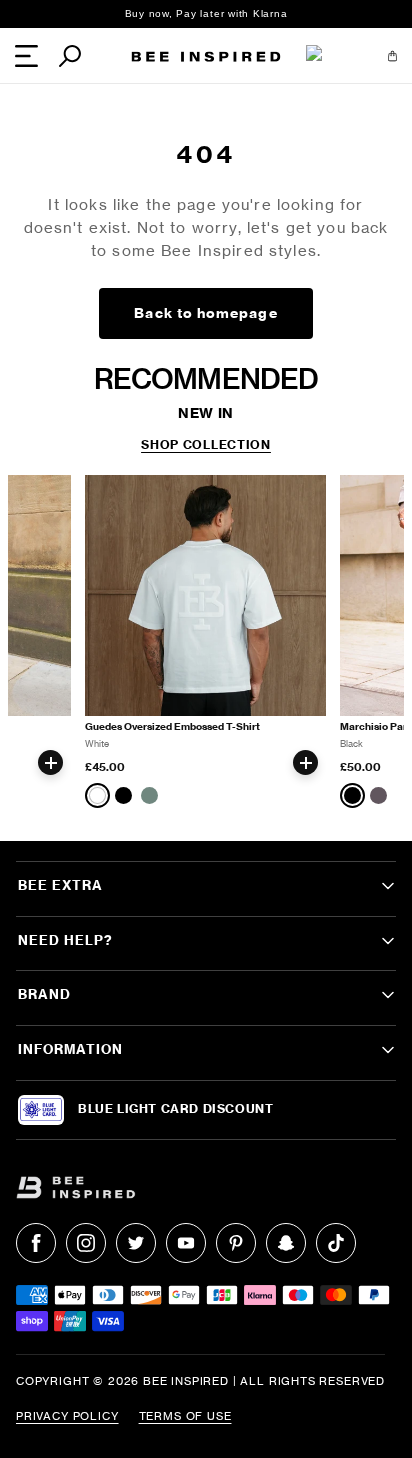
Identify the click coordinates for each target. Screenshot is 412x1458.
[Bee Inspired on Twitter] (136, 1243)
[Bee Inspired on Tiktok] (336, 1243)
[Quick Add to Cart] (50, 762)
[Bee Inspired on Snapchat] (286, 1243)
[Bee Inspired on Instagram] (86, 1243)
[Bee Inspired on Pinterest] (236, 1243)
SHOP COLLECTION (206, 445)
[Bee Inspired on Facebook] (36, 1243)
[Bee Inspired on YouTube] (186, 1243)
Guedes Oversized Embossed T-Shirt (172, 726)
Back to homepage (205, 313)
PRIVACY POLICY (67, 1416)
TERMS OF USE (185, 1416)
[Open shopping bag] (392, 56)
